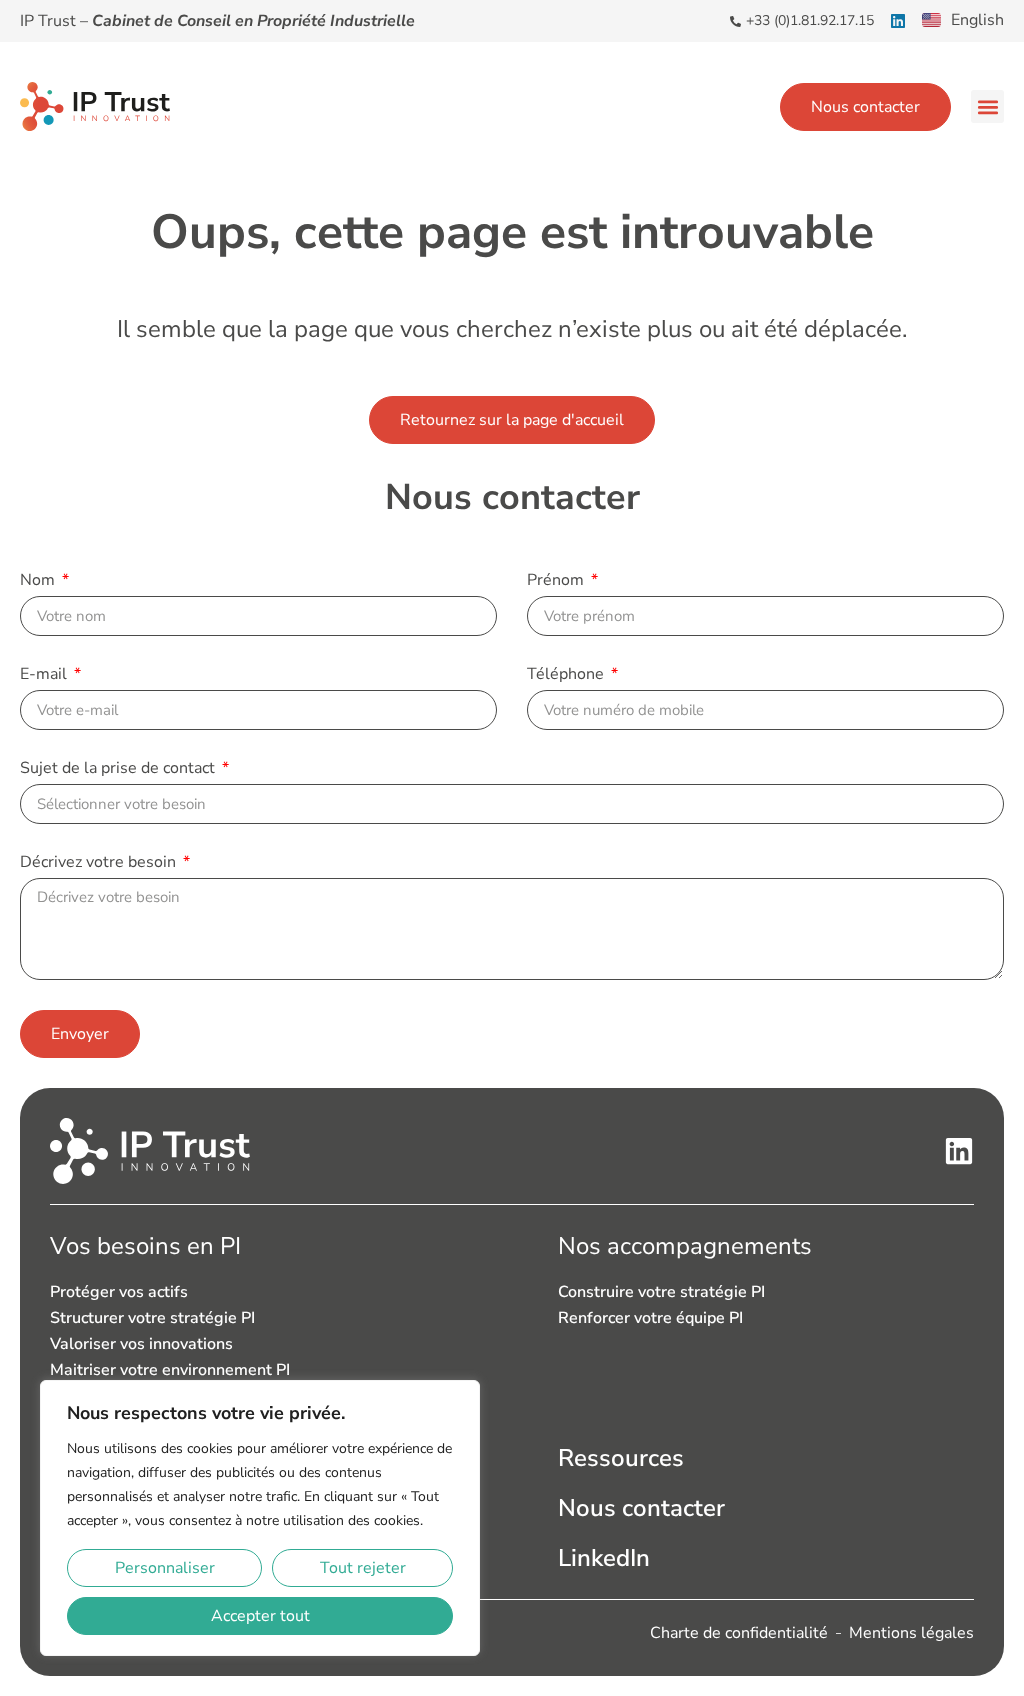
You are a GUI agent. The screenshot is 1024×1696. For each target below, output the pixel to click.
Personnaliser (165, 1568)
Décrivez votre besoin (100, 863)
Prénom (557, 581)
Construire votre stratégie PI (661, 1292)
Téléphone (567, 675)
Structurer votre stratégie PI (152, 1318)
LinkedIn (604, 1558)
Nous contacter (641, 1508)
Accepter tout (260, 1616)
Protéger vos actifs (119, 1292)
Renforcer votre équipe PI (650, 1318)
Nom (39, 581)
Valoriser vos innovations (141, 1344)
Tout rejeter (363, 1568)
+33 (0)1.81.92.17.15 (810, 20)
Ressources (621, 1458)
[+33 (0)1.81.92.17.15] (735, 21)
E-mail (45, 675)
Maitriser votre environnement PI (170, 1370)
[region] (260, 1518)
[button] (987, 106)
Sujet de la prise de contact (119, 769)
